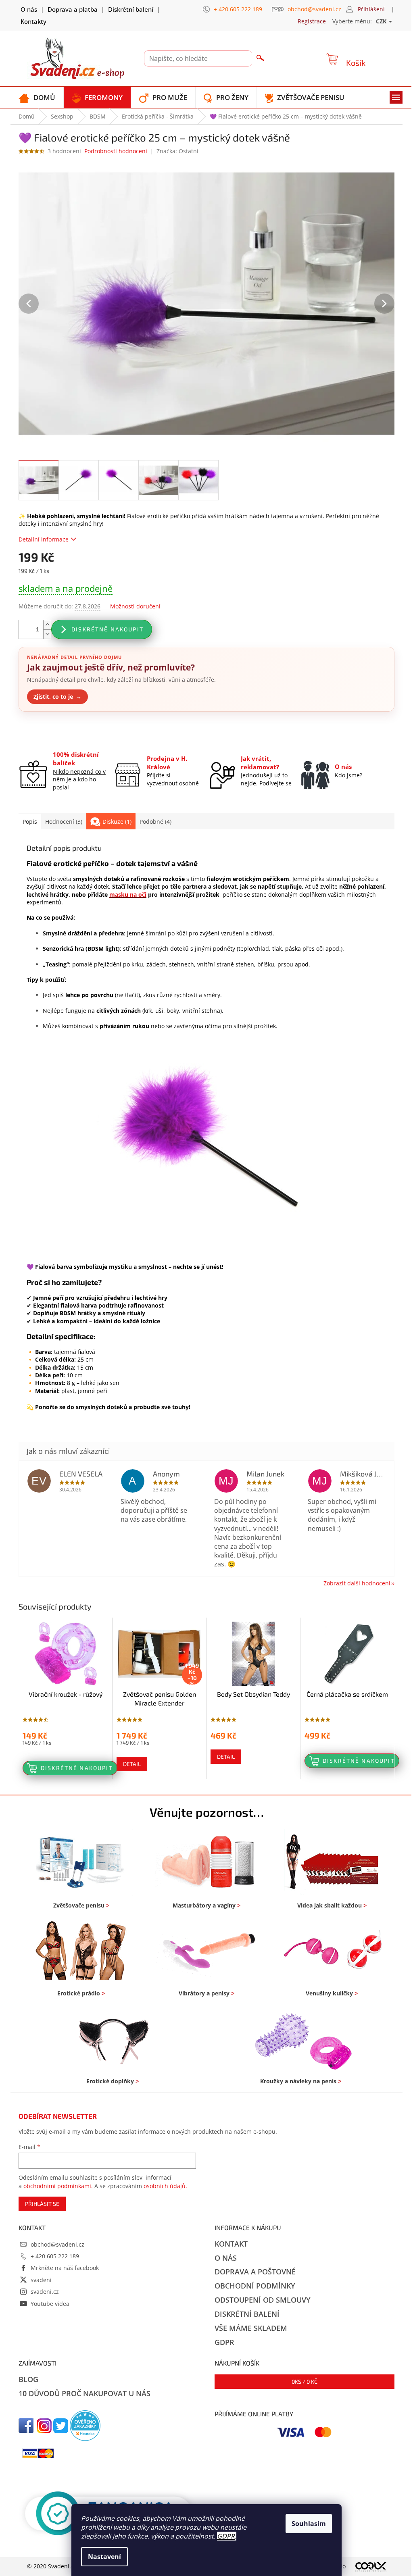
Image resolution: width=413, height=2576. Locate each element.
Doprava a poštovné (255, 2272)
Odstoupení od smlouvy (263, 2300)
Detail (132, 1764)
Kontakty (33, 21)
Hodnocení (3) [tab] (64, 822)
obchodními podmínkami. (58, 2186)
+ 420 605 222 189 (55, 2256)
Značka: (177, 151)
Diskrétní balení (131, 9)
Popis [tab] (30, 822)
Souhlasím (309, 2524)
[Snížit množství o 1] (47, 634)
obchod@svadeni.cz (57, 2244)
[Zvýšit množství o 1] (47, 625)
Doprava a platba (73, 9)
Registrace (312, 21)
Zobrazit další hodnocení (357, 1583)
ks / (305, 2381)
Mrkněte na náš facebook (65, 2268)
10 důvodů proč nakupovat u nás (84, 2393)
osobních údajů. (165, 2186)
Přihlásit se (42, 2204)
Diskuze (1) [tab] (117, 822)
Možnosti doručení (135, 606)
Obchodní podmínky (255, 2286)
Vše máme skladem (251, 2328)
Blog (28, 2379)
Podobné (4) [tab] (155, 822)
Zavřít (62, 731)
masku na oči (128, 894)
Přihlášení (371, 9)
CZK (382, 21)
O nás (29, 9)
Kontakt (231, 2244)
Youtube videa (50, 2304)
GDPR (226, 2536)
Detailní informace (44, 539)
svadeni (41, 2280)
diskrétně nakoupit (107, 629)
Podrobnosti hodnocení (116, 151)
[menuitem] (37, 97)
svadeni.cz (45, 2292)
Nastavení (104, 2557)
